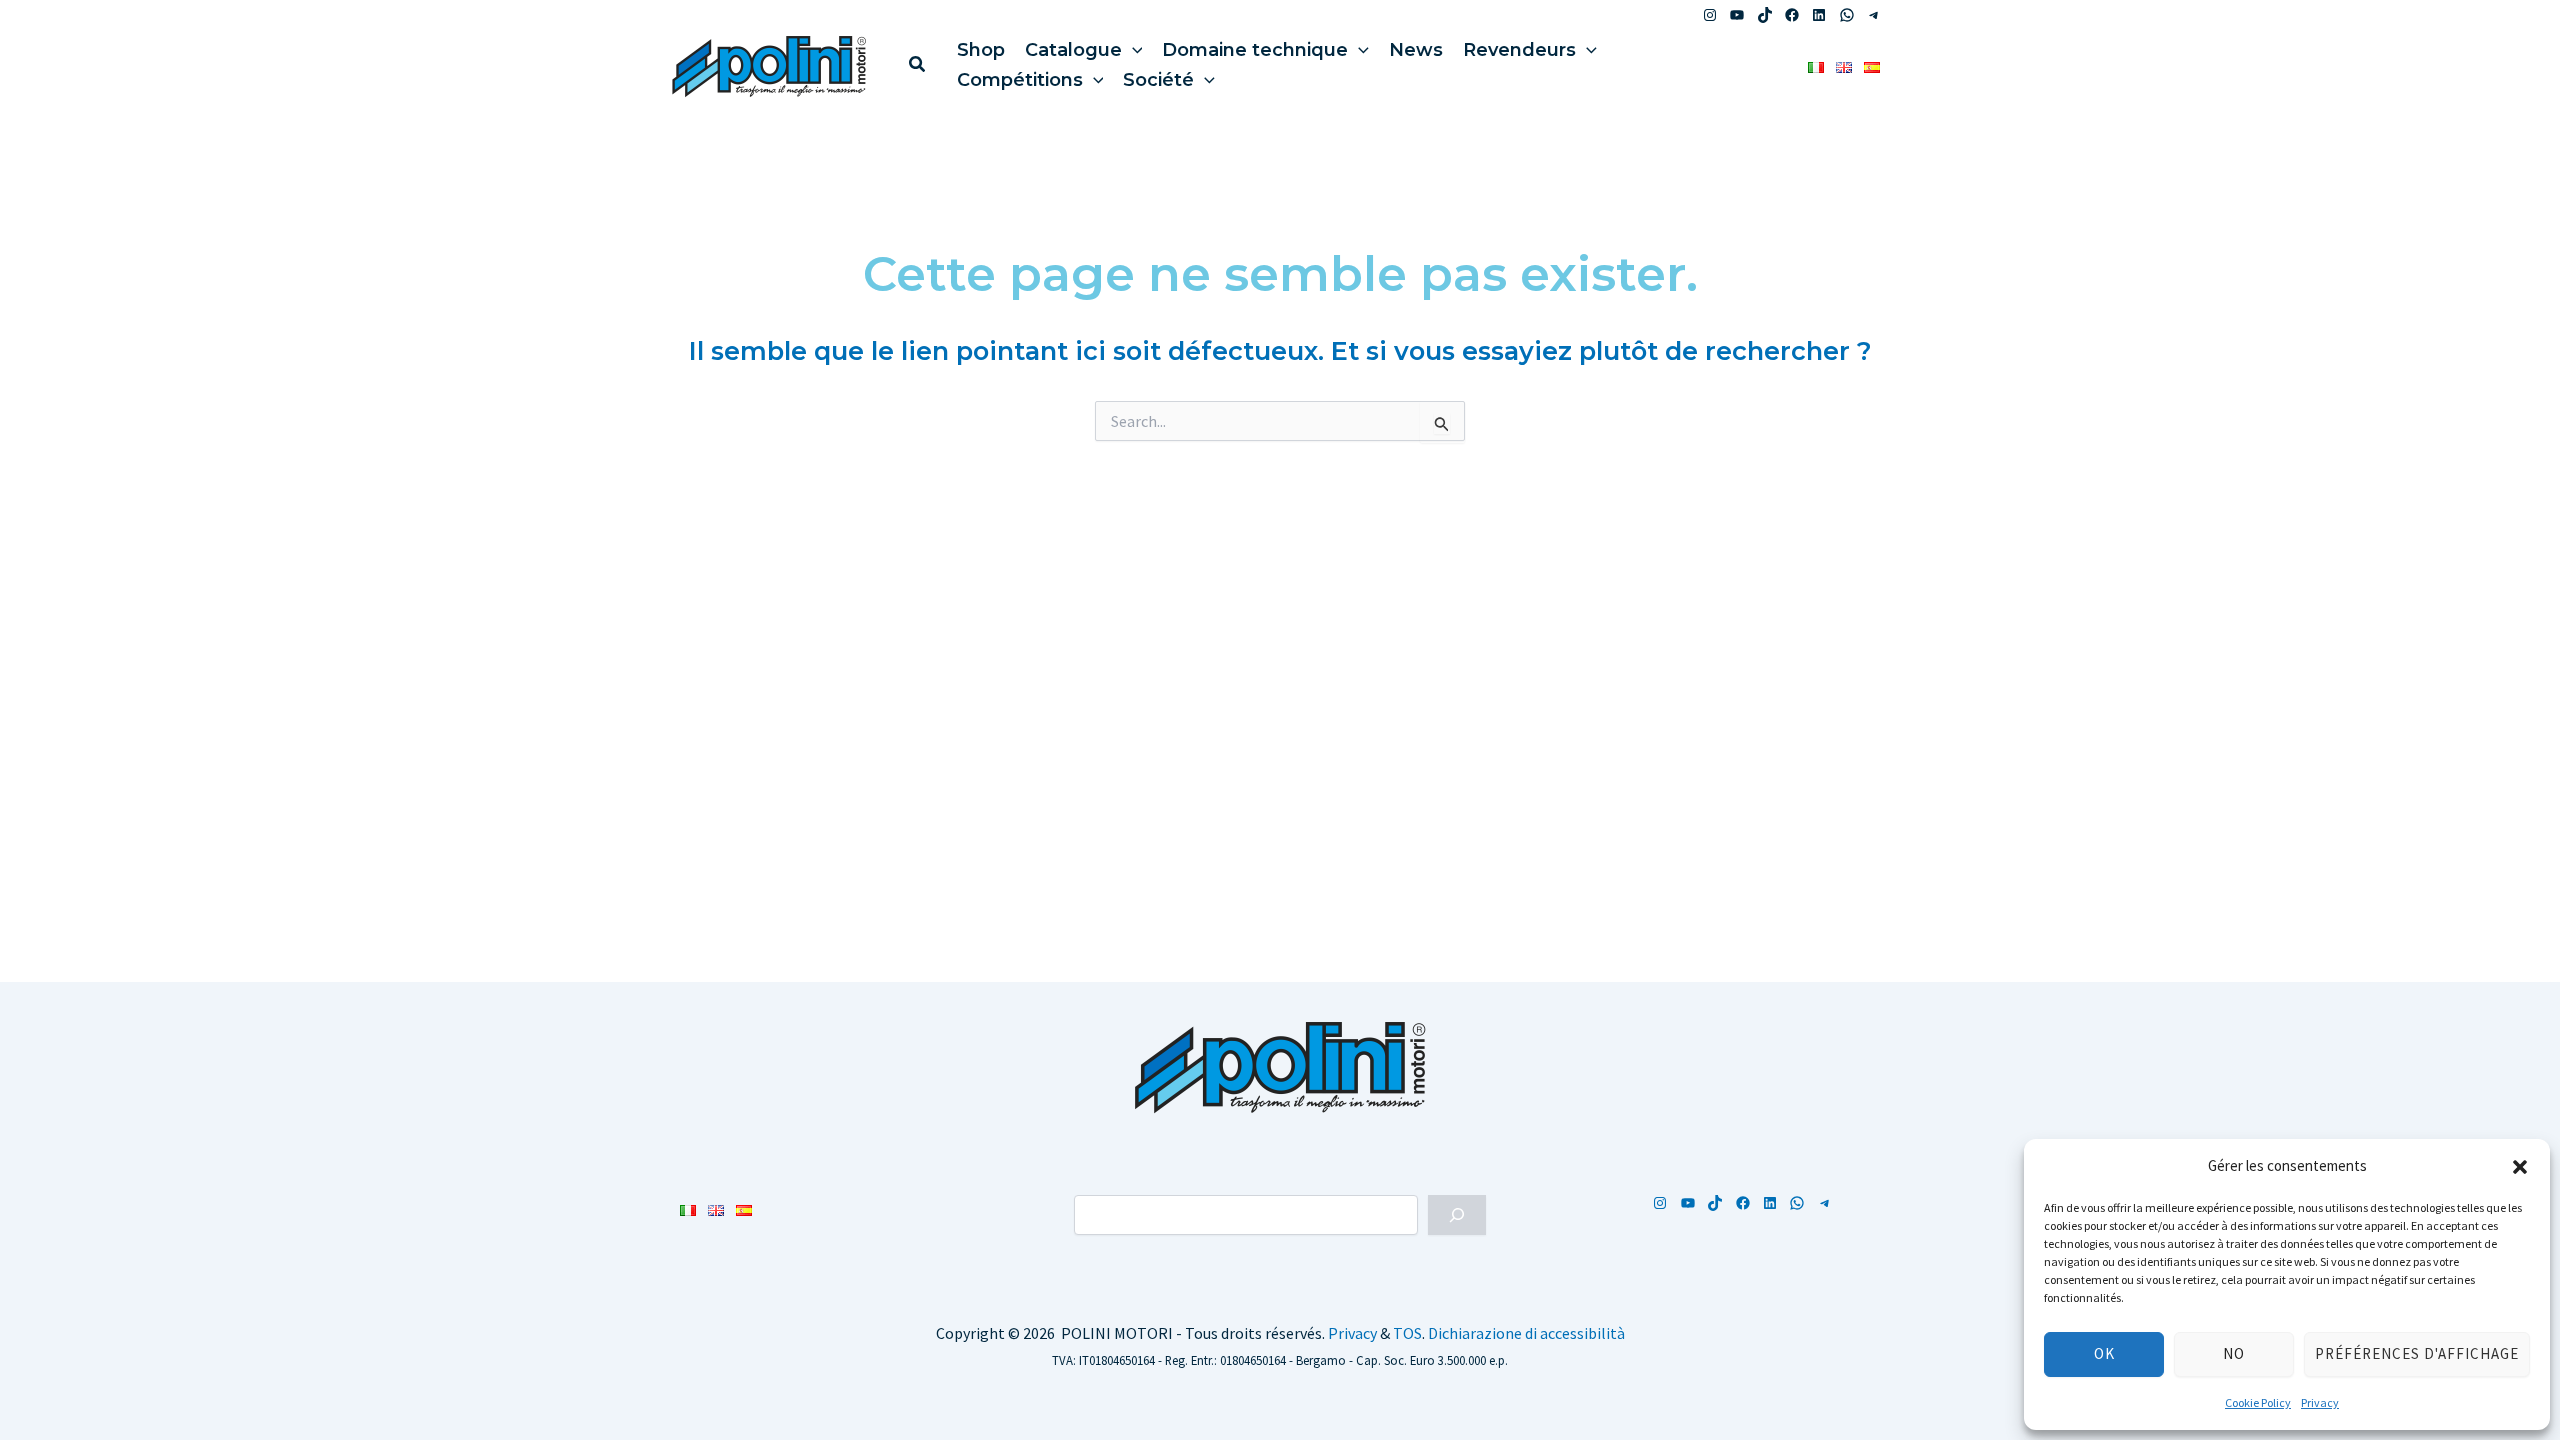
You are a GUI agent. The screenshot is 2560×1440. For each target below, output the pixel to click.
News (1416, 50)
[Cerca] (1457, 1215)
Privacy (2320, 1402)
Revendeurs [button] (1519, 50)
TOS (1407, 1333)
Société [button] (1158, 80)
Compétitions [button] (1020, 80)
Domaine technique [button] (1255, 50)
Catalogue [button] (1073, 50)
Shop (981, 50)
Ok (2104, 1353)
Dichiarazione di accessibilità (1526, 1333)
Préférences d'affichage (2417, 1353)
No (2234, 1353)
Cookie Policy (2258, 1402)
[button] (2520, 1167)
